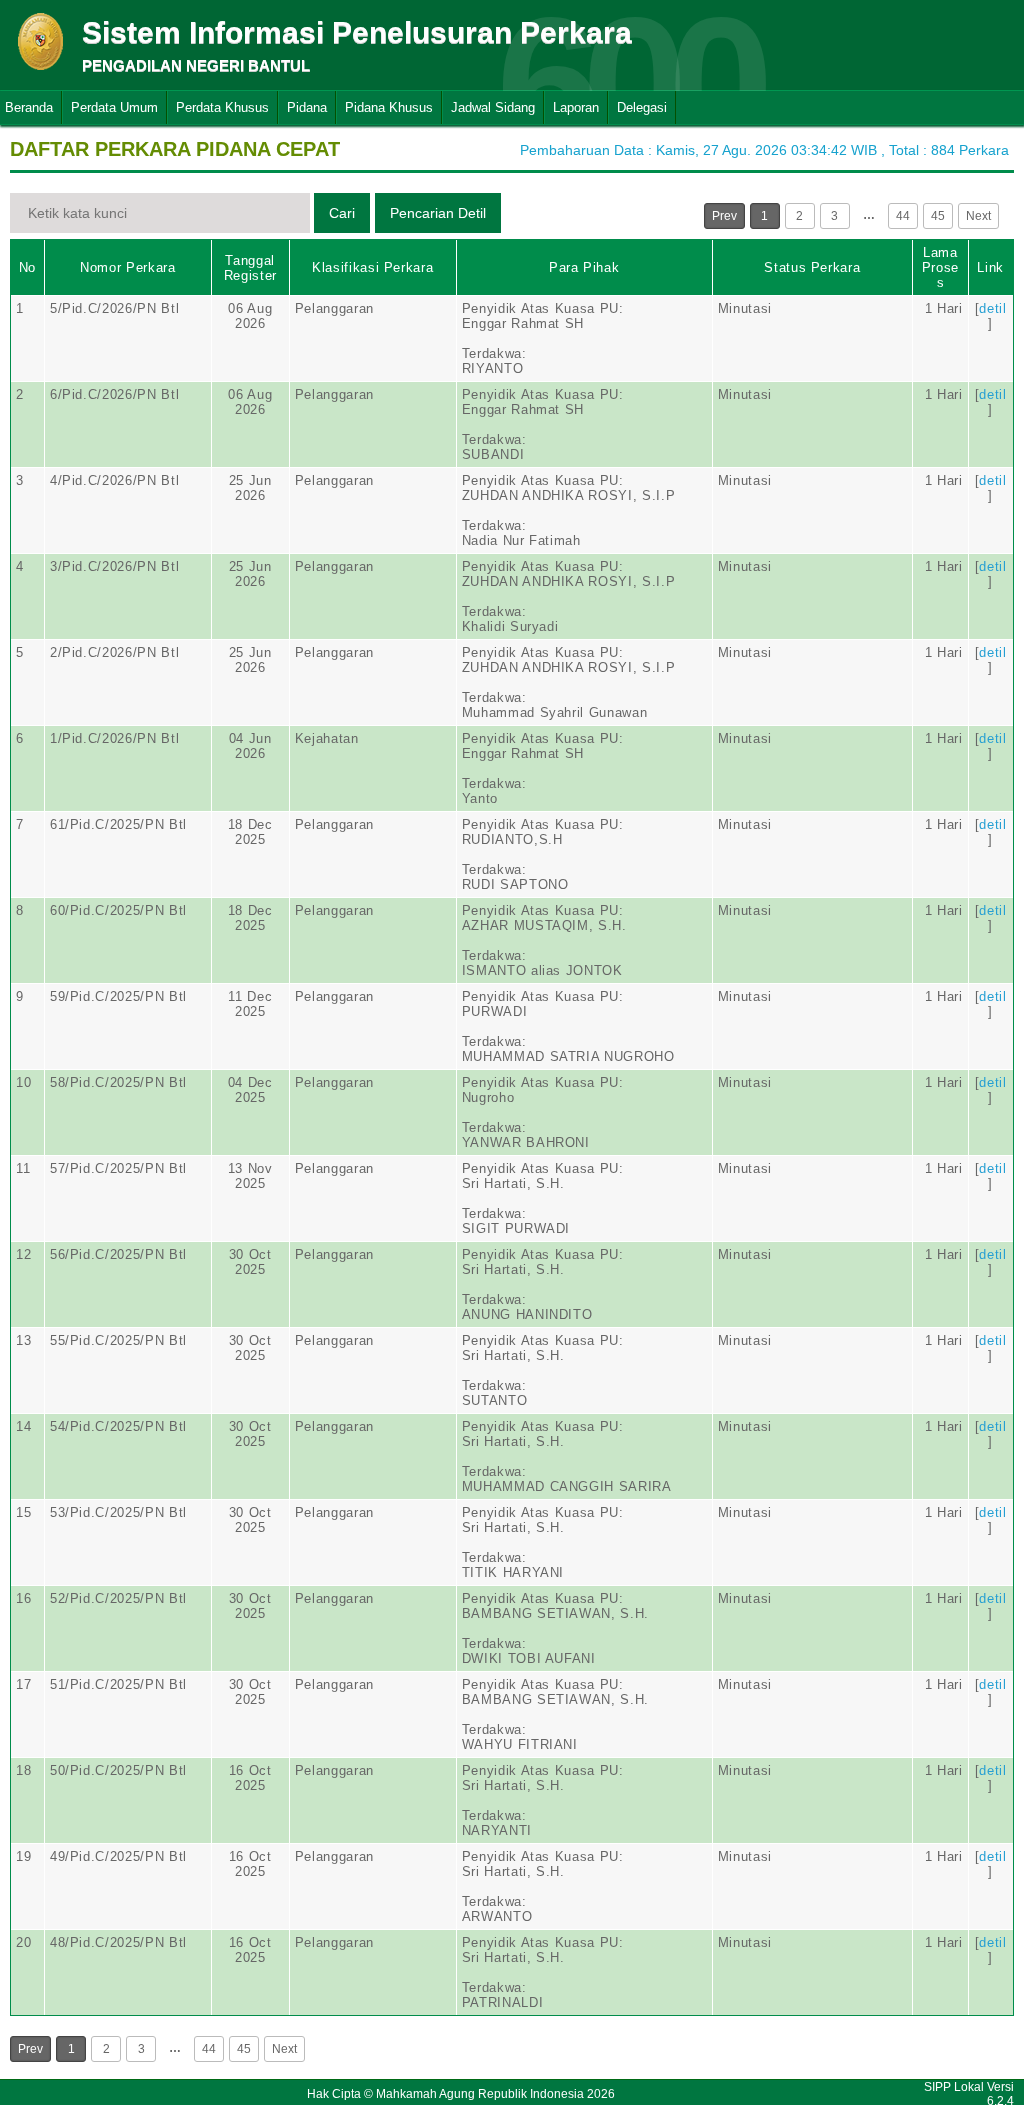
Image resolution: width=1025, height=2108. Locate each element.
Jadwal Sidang (493, 107)
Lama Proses (940, 267)
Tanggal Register (250, 268)
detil (992, 308)
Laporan (576, 107)
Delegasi (642, 107)
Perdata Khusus (222, 107)
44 (903, 216)
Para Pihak (584, 267)
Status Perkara (812, 267)
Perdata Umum (114, 107)
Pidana (307, 107)
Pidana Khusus (389, 107)
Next (978, 216)
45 (938, 216)
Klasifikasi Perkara (372, 267)
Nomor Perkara (127, 267)
